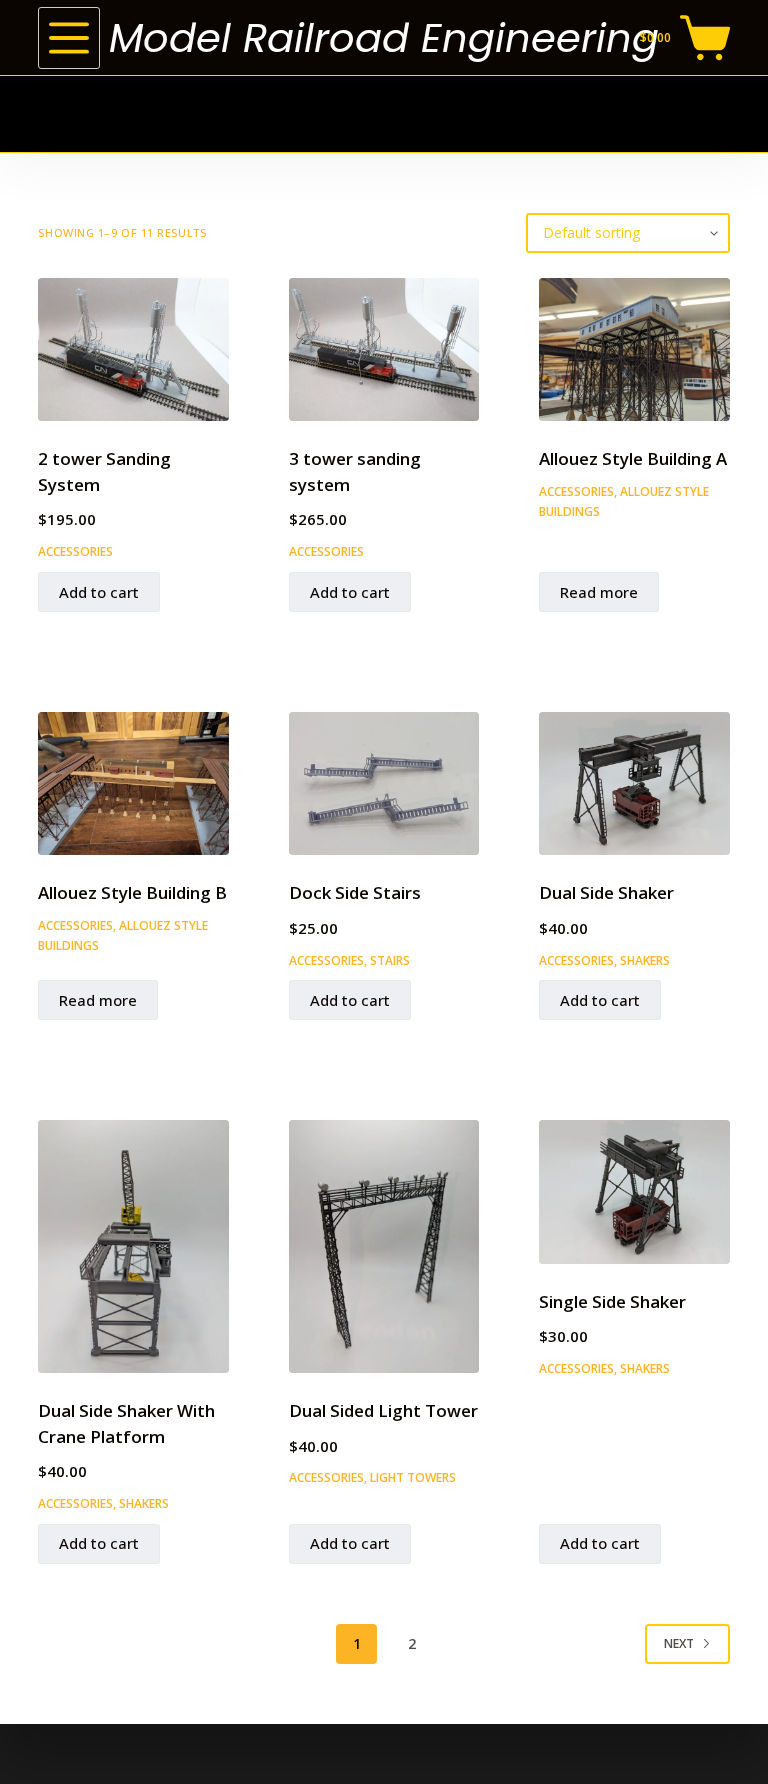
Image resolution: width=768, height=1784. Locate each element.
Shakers (645, 960)
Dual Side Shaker (606, 892)
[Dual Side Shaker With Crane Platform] (133, 1246)
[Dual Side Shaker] (634, 783)
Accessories (75, 551)
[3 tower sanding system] (384, 349)
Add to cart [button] (99, 592)
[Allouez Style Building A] (634, 349)
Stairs (390, 960)
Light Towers (413, 1477)
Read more (599, 592)
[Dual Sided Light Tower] (384, 1246)
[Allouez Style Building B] (133, 783)
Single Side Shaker (612, 1301)
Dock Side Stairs (355, 892)
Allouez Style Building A (633, 458)
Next (679, 1643)
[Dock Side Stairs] (384, 783)
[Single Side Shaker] (634, 1191)
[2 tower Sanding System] (133, 349)
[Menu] (69, 38)
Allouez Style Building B (132, 892)
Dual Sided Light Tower (383, 1410)
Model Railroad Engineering (384, 38)
